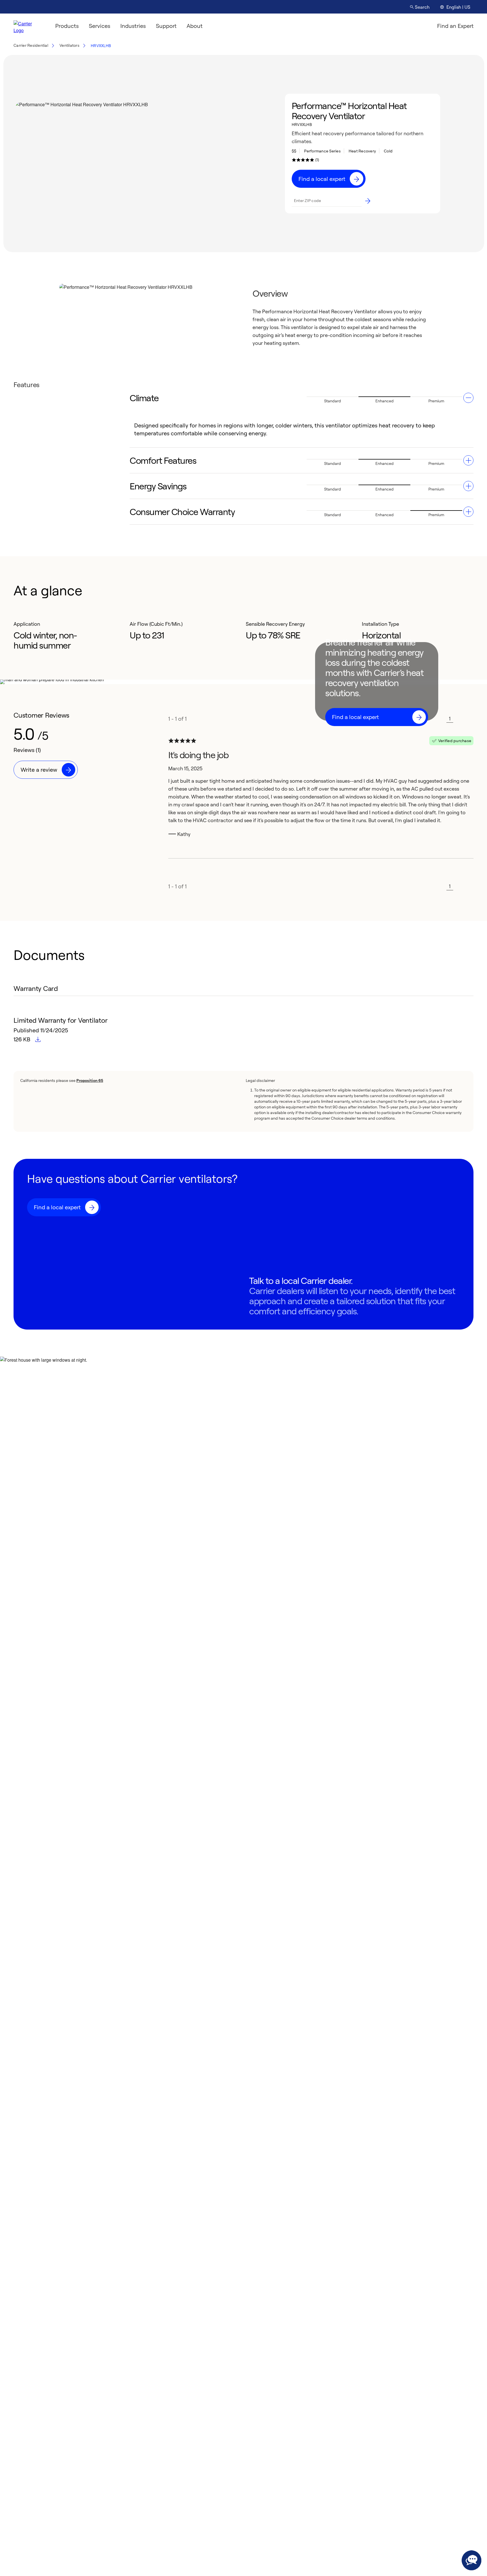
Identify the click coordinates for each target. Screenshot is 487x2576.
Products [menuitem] (67, 26)
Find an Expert (455, 26)
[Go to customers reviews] (303, 160)
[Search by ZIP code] (368, 201)
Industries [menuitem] (133, 26)
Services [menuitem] (99, 26)
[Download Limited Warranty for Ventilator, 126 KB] (38, 1040)
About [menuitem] (195, 26)
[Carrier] (28, 26)
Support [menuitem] (166, 26)
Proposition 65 (90, 1080)
